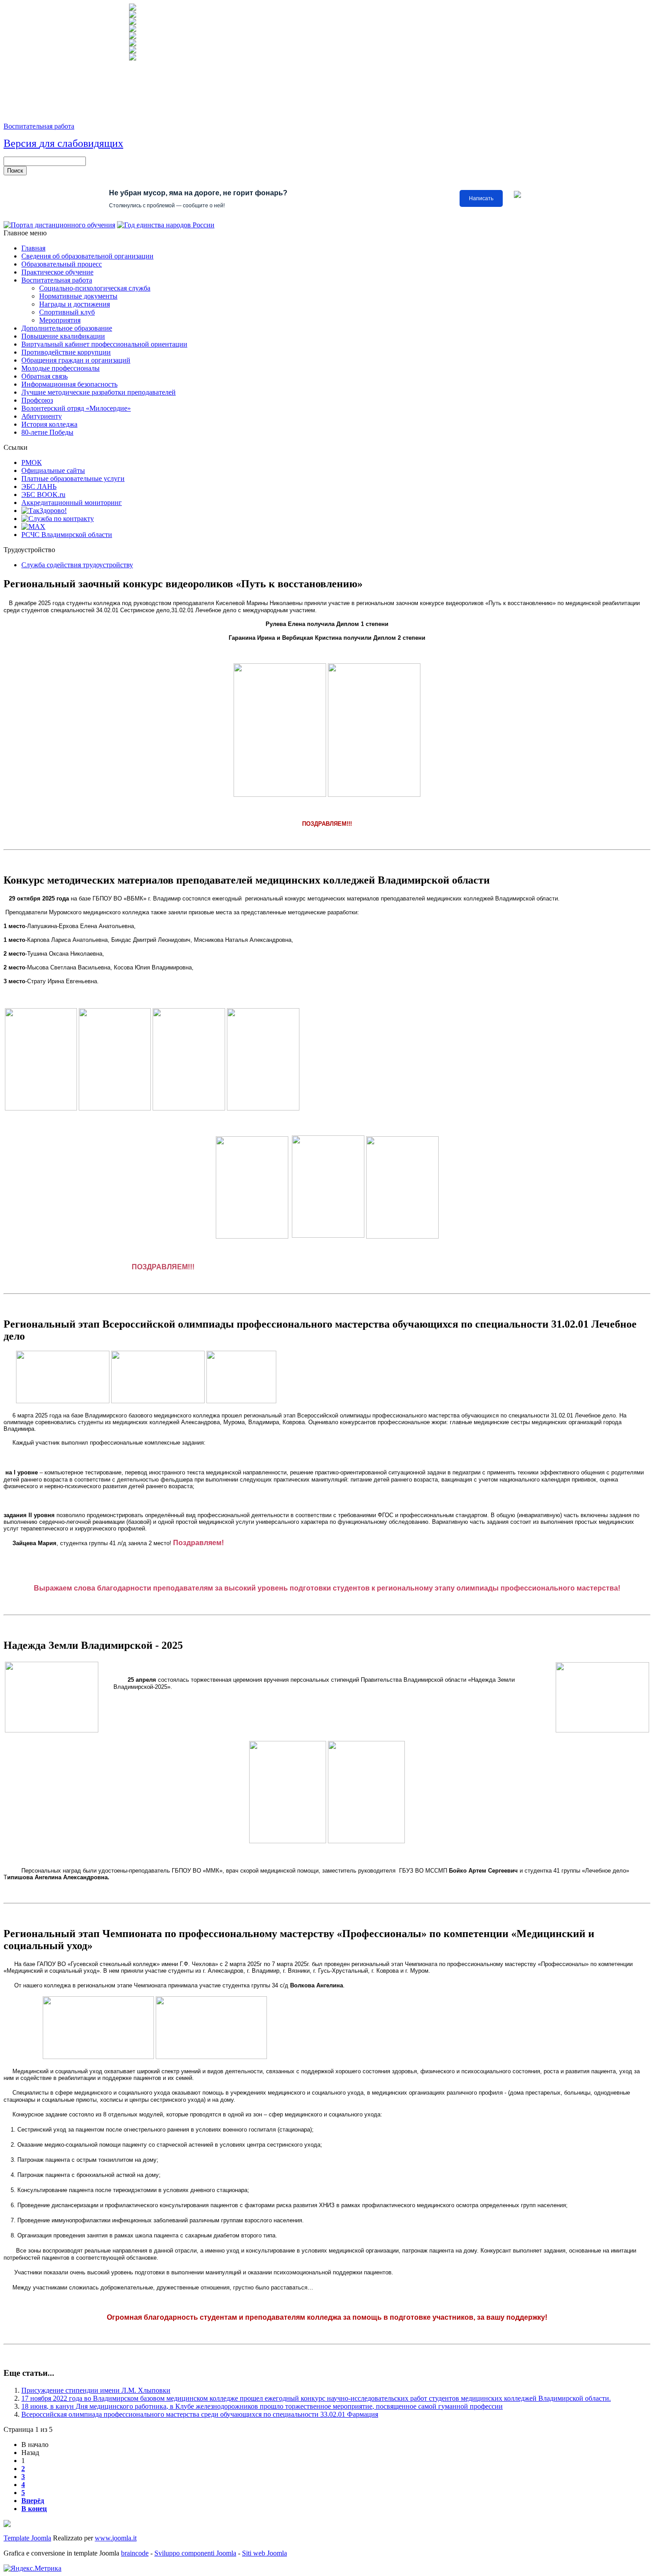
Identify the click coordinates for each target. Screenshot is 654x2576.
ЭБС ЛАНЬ (39, 487)
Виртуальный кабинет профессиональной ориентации (104, 344)
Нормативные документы (78, 296)
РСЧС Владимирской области (67, 535)
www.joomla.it (116, 2538)
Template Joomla (27, 2538)
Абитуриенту (42, 416)
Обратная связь (44, 376)
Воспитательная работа (39, 126)
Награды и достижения (75, 304)
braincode (135, 2553)
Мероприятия (60, 320)
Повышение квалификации (63, 336)
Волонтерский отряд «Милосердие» (76, 408)
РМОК (32, 462)
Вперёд (33, 2501)
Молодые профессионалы (61, 368)
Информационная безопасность (69, 384)
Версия (20, 143)
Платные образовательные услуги (73, 478)
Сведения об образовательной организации (87, 256)
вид (91, 143)
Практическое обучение (57, 272)
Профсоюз (37, 400)
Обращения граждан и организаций (76, 360)
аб (73, 143)
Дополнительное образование (67, 328)
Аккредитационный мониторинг (72, 503)
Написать (481, 198)
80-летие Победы (47, 432)
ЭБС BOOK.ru (43, 495)
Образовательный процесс (62, 264)
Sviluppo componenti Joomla (195, 2553)
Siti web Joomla (264, 2553)
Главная (33, 248)
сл (63, 143)
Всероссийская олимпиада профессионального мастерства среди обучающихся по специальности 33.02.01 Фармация (200, 2414)
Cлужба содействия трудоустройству (77, 565)
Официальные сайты (53, 470)
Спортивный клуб (67, 312)
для (47, 143)
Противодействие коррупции (66, 352)
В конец (34, 2509)
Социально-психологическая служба (95, 288)
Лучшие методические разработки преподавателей (99, 392)
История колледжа (49, 424)
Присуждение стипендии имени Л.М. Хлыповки (96, 2390)
